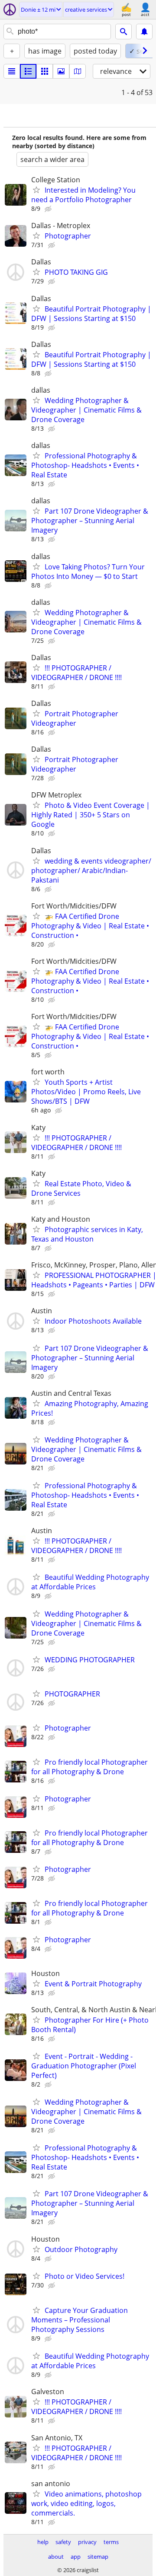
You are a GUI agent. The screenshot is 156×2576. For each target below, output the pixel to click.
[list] (12, 71)
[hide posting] (49, 209)
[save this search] (144, 32)
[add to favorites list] (36, 190)
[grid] (45, 71)
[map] (78, 71)
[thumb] (28, 71)
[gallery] (61, 71)
